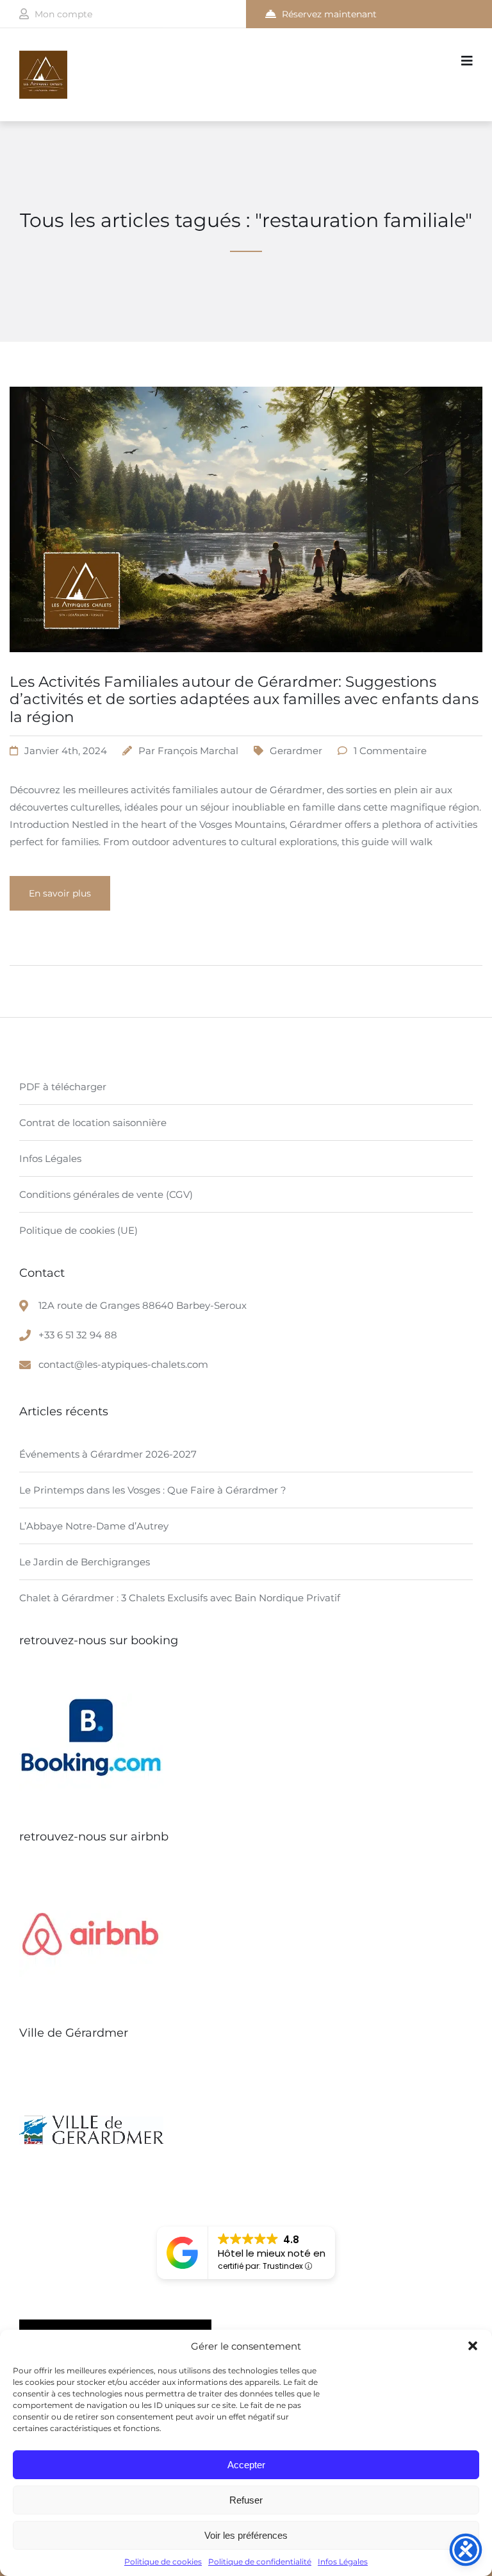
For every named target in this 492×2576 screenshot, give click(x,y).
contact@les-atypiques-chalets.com (123, 1364)
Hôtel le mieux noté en (272, 2253)
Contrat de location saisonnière (93, 1123)
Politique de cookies (163, 2562)
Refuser (246, 2500)
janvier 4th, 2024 (66, 751)
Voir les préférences (246, 2535)
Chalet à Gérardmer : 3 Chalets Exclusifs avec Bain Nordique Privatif (180, 1598)
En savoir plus (60, 893)
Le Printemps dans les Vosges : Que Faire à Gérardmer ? (153, 1490)
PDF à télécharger (63, 1087)
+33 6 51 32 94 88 (78, 1335)
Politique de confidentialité (260, 2562)
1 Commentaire (390, 751)
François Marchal (198, 751)
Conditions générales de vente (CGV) (106, 1194)
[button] (473, 2346)
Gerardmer (296, 751)
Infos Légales (343, 2562)
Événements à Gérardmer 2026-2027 (108, 1454)
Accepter (246, 2465)
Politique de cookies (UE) (78, 1230)
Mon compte (63, 14)
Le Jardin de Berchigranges (85, 1562)
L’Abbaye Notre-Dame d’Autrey (94, 1526)
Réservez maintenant (329, 14)
